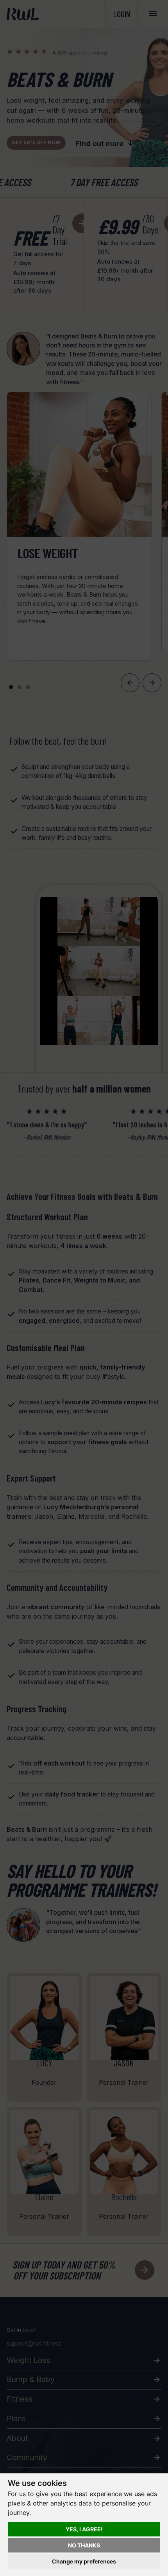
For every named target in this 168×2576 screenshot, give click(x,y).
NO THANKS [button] (84, 2545)
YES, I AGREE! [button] (84, 2529)
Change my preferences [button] (84, 2561)
